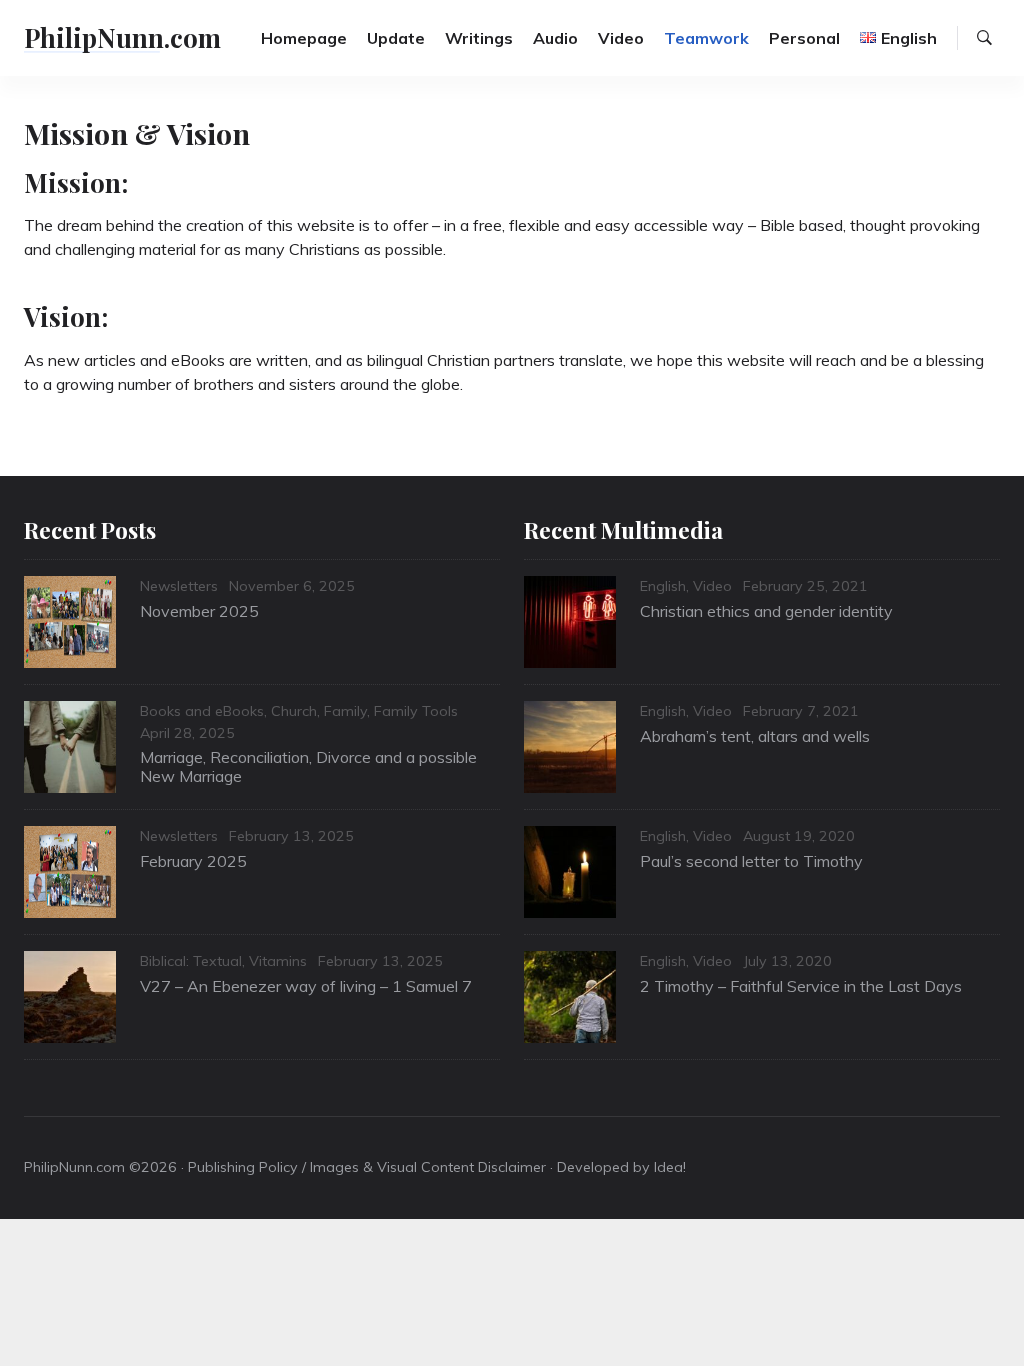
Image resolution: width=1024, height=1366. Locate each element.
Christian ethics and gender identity (766, 611)
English (663, 586)
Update (396, 38)
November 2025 (199, 611)
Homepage (304, 38)
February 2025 (193, 861)
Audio (555, 38)
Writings (479, 38)
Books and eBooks (202, 711)
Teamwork (706, 38)
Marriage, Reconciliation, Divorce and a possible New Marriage (308, 766)
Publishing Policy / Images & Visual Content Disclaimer (367, 1167)
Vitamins (278, 961)
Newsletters (179, 586)
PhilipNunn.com (122, 37)
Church (294, 711)
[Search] (984, 38)
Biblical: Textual (191, 961)
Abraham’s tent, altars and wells (755, 736)
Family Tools (416, 711)
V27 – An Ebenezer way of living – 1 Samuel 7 (306, 986)
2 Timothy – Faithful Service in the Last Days (801, 986)
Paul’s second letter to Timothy (751, 861)
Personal (804, 38)
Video (621, 38)
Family (345, 711)
